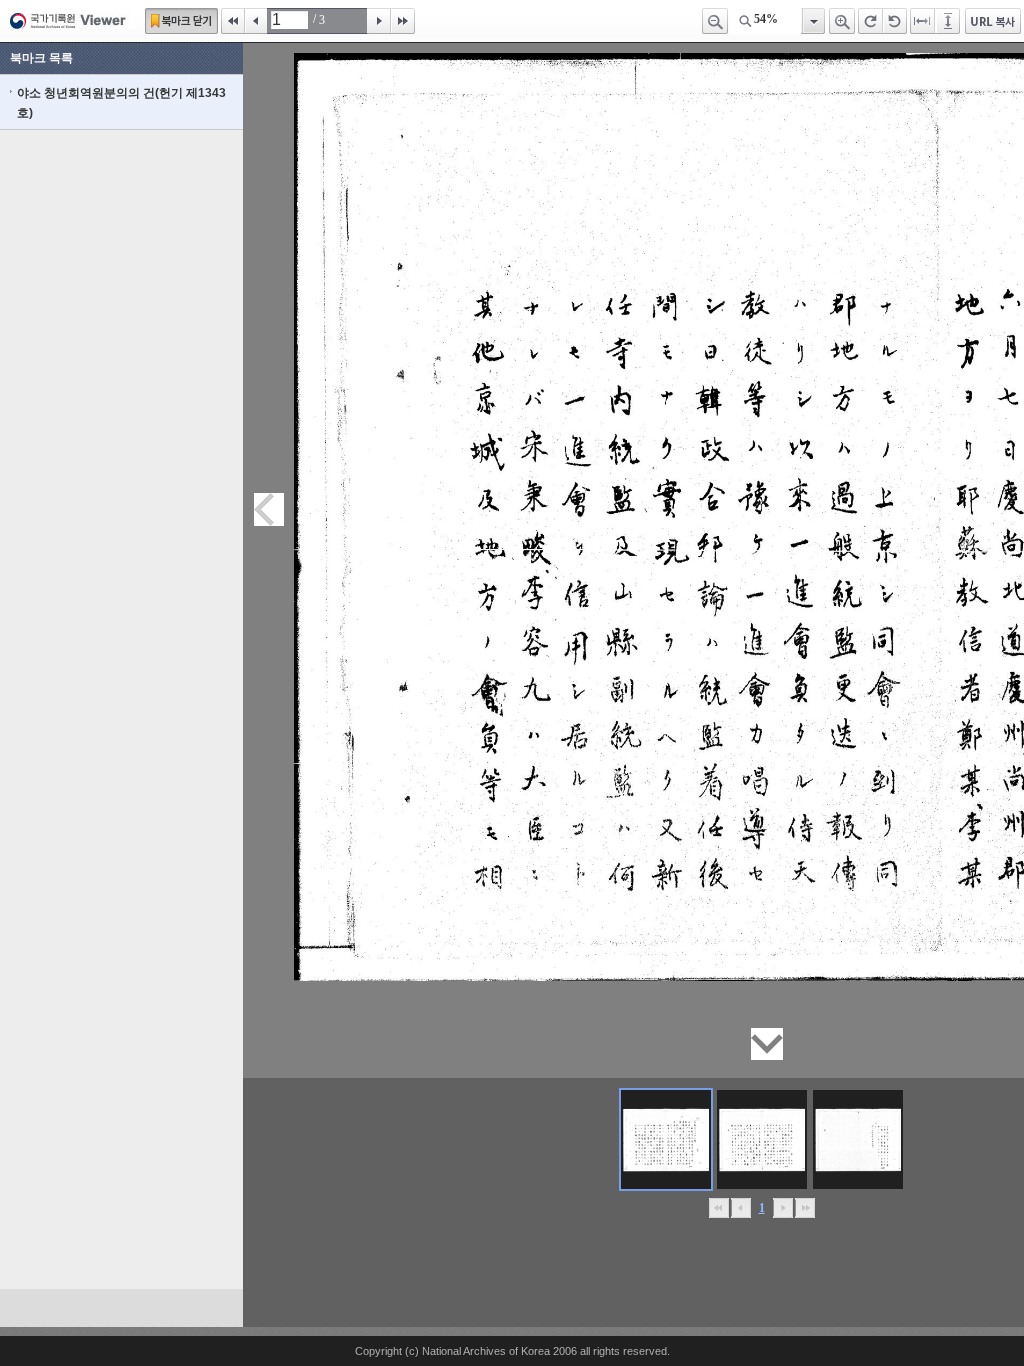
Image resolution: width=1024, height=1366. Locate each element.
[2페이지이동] (762, 1139)
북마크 (181, 21)
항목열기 (812, 21)
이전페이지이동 (269, 509)
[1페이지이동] (666, 1139)
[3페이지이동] (858, 1139)
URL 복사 (993, 21)
